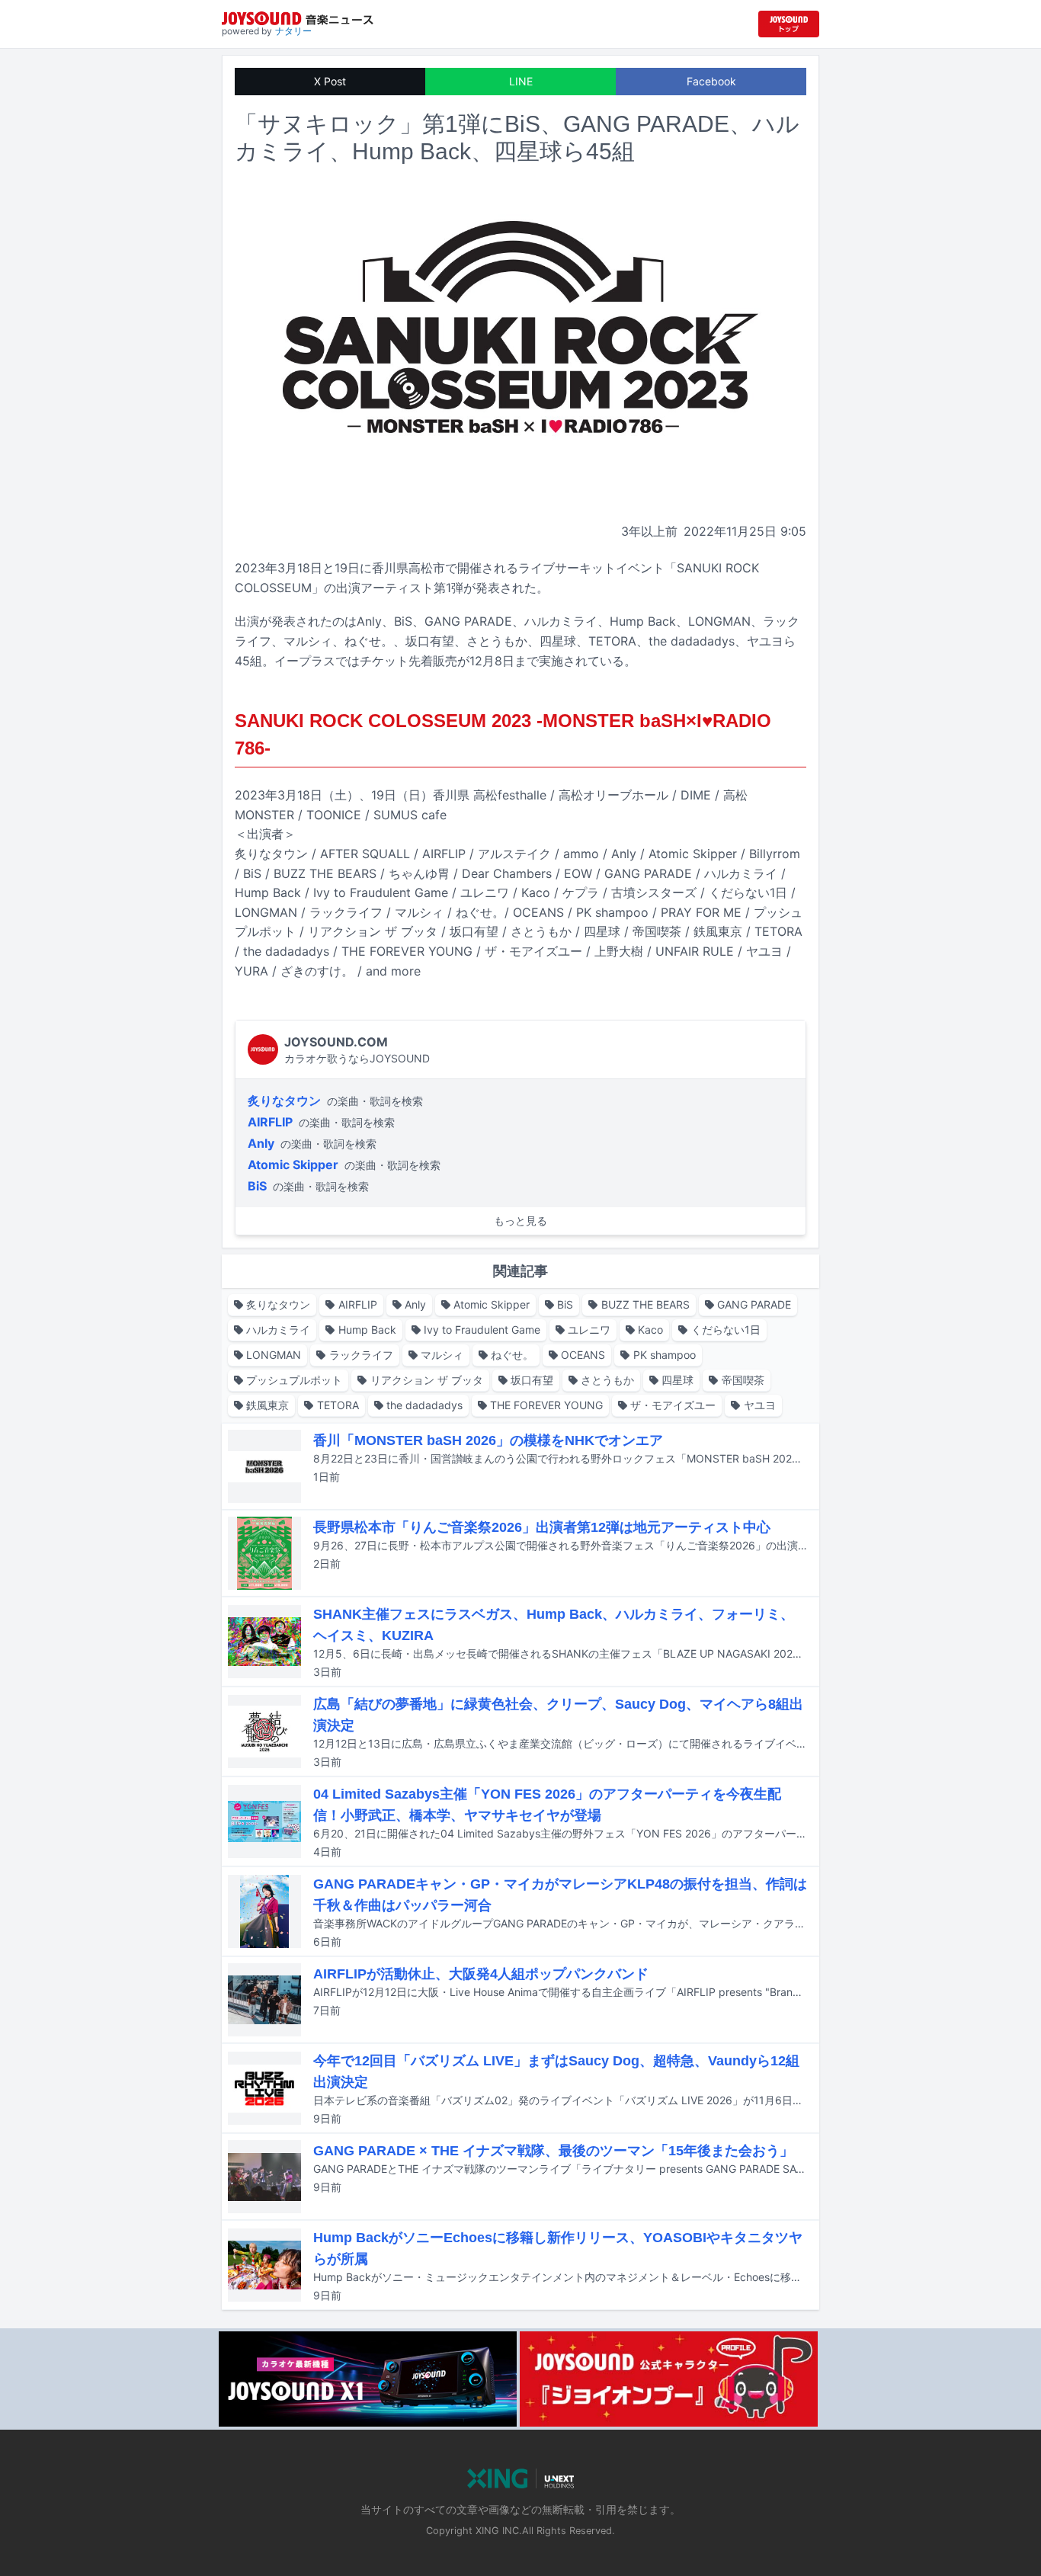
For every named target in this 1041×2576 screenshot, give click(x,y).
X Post (330, 81)
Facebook (711, 81)
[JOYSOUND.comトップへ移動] (789, 24)
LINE (521, 81)
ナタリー (293, 31)
